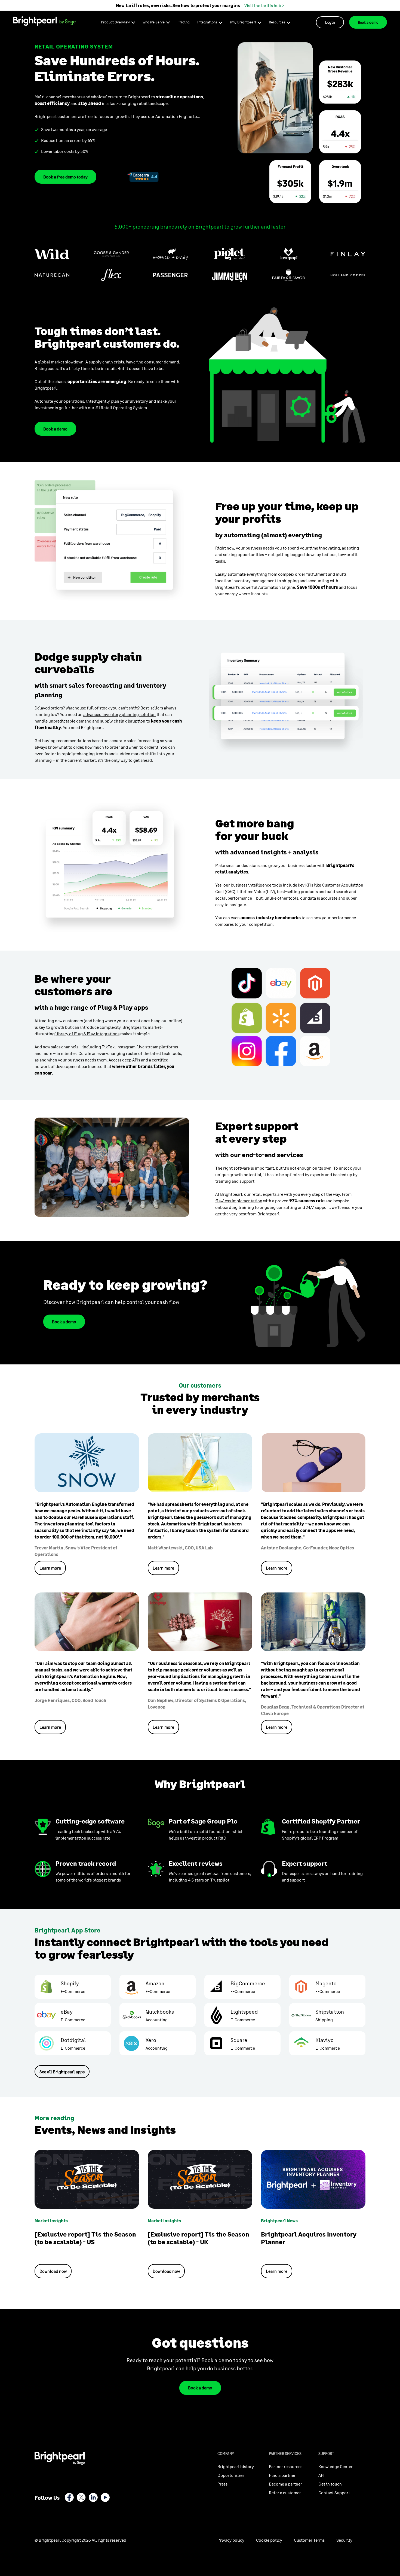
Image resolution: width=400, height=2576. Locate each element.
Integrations (207, 22)
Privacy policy (231, 2540)
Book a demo (368, 22)
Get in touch (330, 2484)
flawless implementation (239, 1201)
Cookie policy (269, 2540)
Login (330, 22)
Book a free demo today (65, 177)
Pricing (184, 22)
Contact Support (334, 2492)
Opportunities (231, 2475)
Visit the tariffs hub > (264, 5)
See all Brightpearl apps (62, 2072)
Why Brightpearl (243, 22)
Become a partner (285, 2484)
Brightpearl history (236, 2466)
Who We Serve (154, 22)
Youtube (105, 2497)
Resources (277, 22)
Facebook (69, 2497)
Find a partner (282, 2475)
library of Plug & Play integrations (87, 1034)
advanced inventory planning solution (119, 714)
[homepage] (44, 21)
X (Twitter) (81, 2497)
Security (344, 2540)
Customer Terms (309, 2540)
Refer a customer (285, 2492)
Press (222, 2484)
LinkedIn (93, 2497)
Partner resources (286, 2466)
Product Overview (115, 22)
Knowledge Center (336, 2466)
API (321, 2475)
